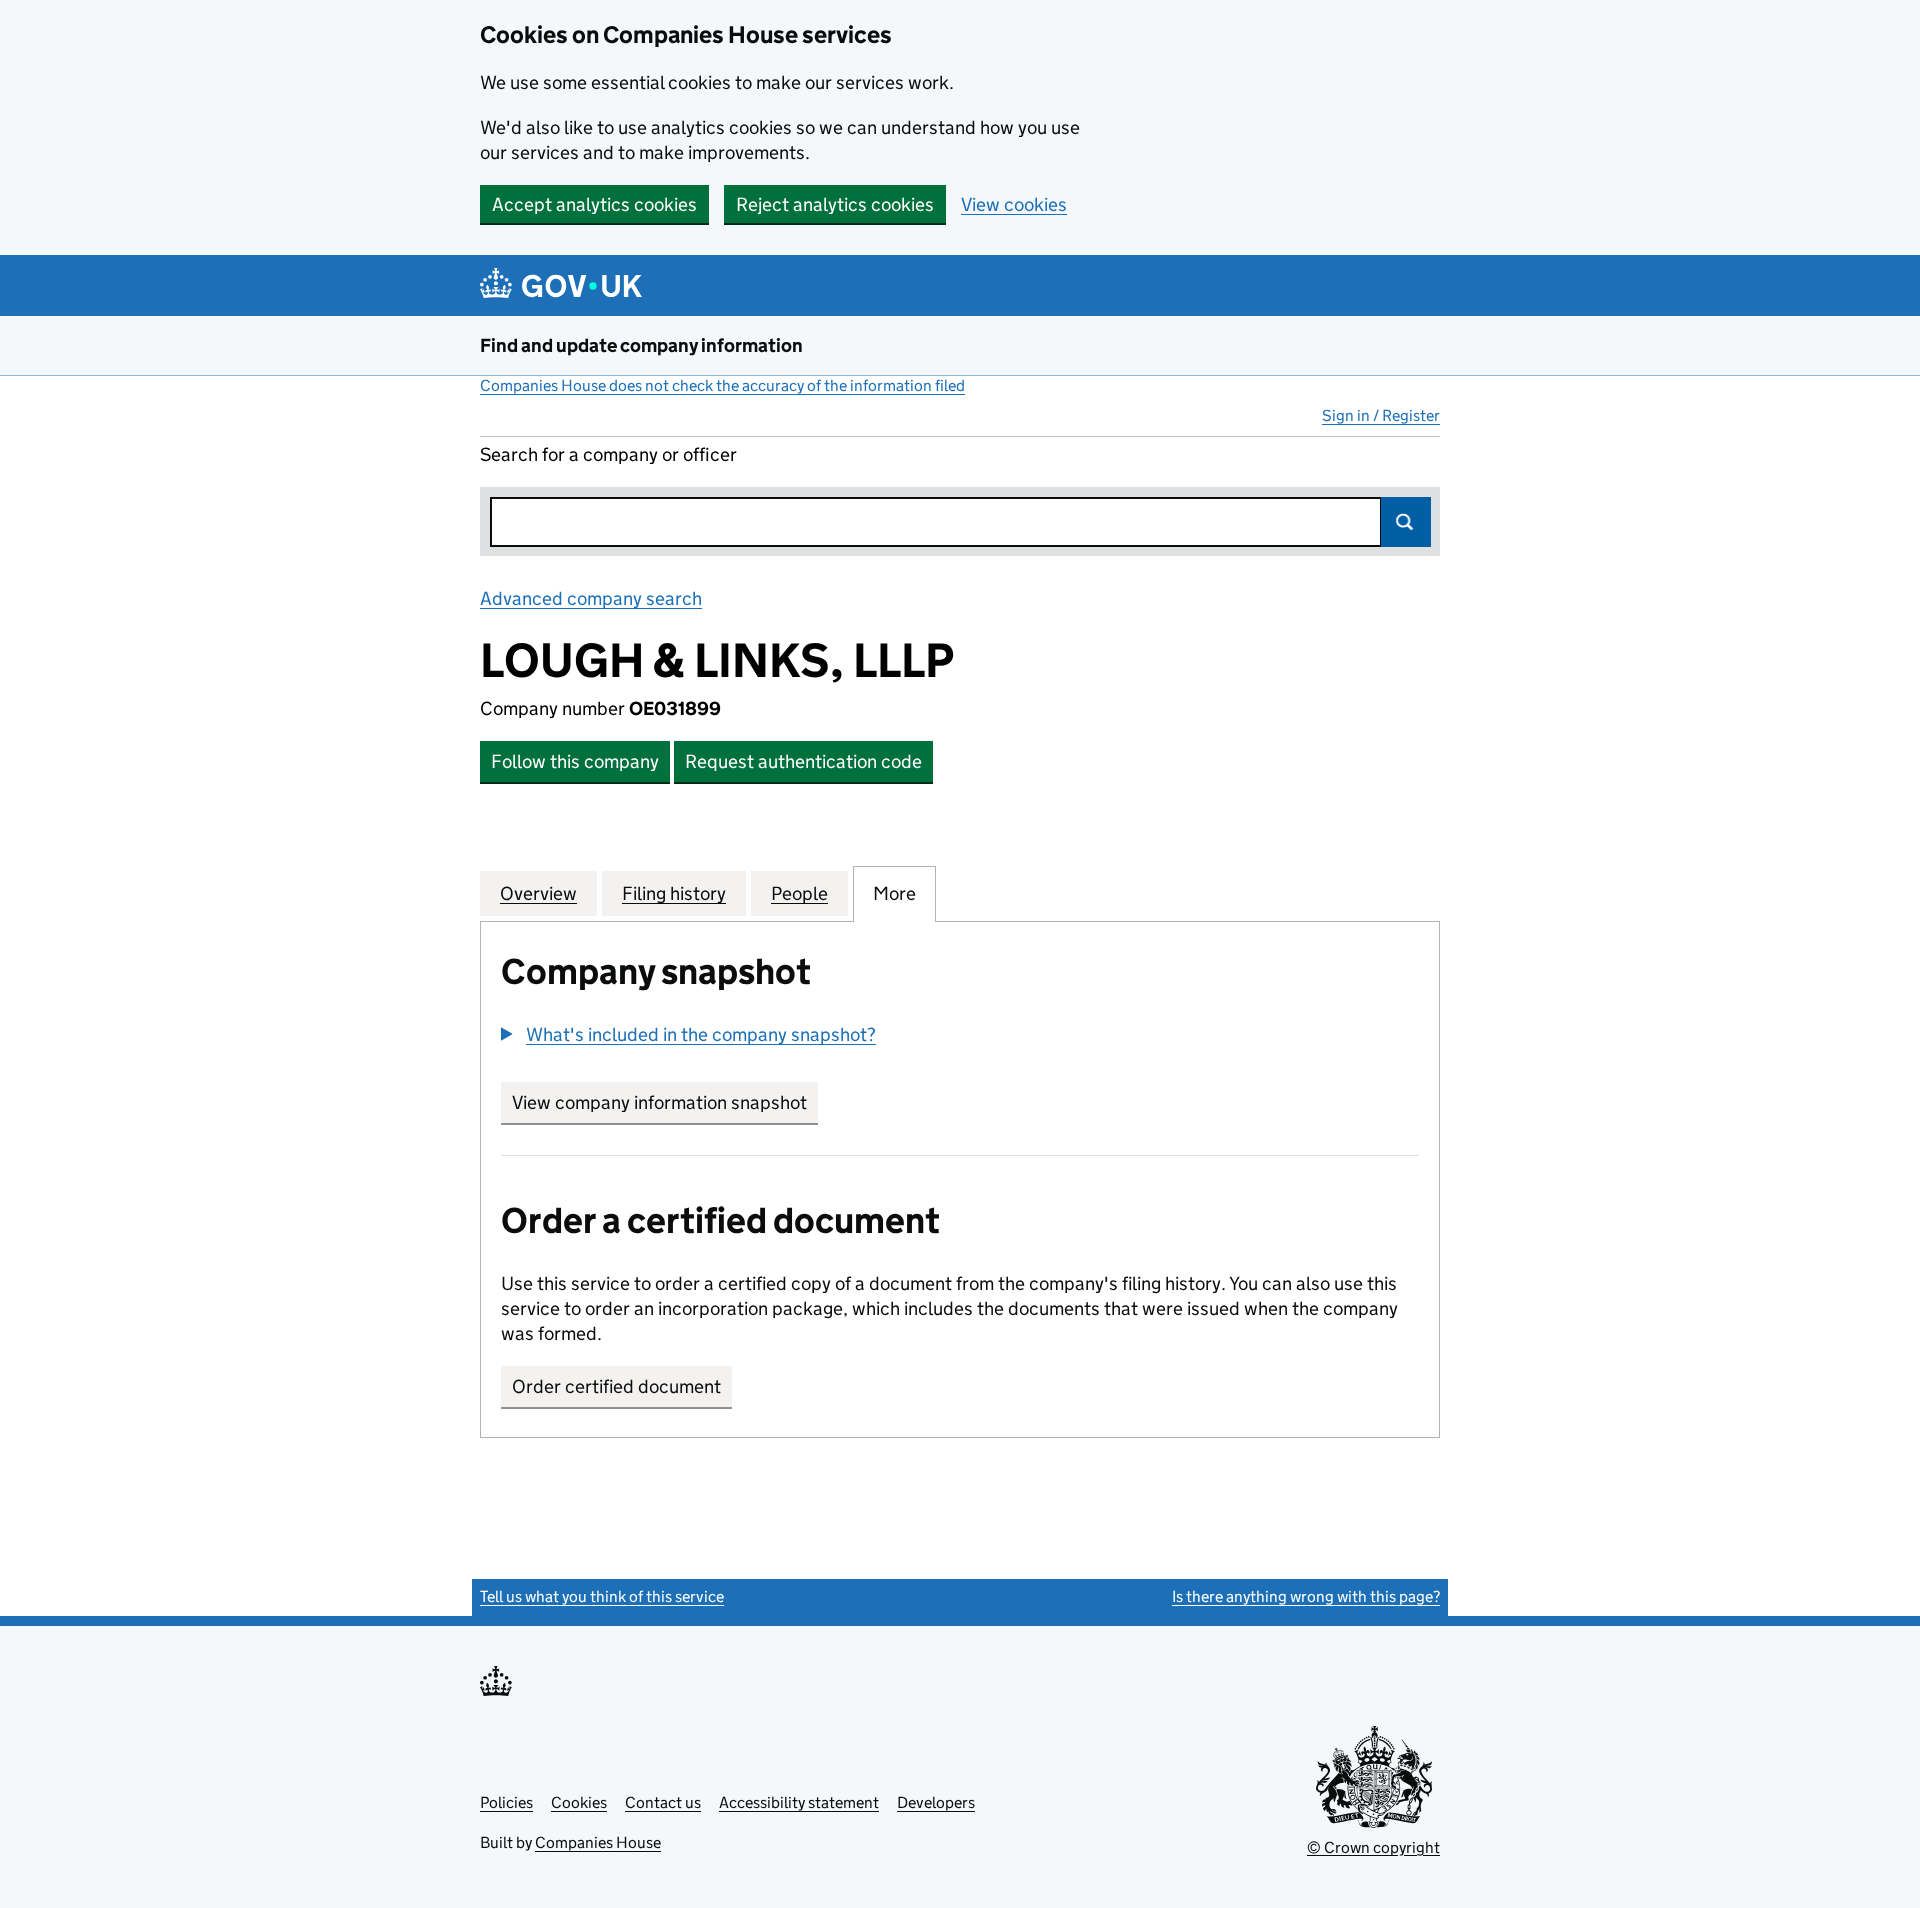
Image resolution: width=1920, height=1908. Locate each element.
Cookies (579, 1802)
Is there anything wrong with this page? (1306, 1596)
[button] (688, 1034)
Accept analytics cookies (594, 204)
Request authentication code (803, 761)
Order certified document (616, 1386)
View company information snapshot (665, 1102)
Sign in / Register (1381, 415)
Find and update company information (641, 345)
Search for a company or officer (608, 454)
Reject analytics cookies (835, 204)
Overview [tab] (538, 893)
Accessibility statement (799, 1802)
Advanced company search (591, 598)
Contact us (663, 1802)
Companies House (598, 1842)
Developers (936, 1802)
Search (1406, 522)
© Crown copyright (1373, 1847)
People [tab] (799, 893)
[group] (960, 1037)
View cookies (1014, 204)
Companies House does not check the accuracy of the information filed (722, 385)
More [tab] (894, 893)
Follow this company (575, 761)
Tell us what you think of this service (602, 1596)
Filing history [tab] (674, 893)
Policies (506, 1802)
